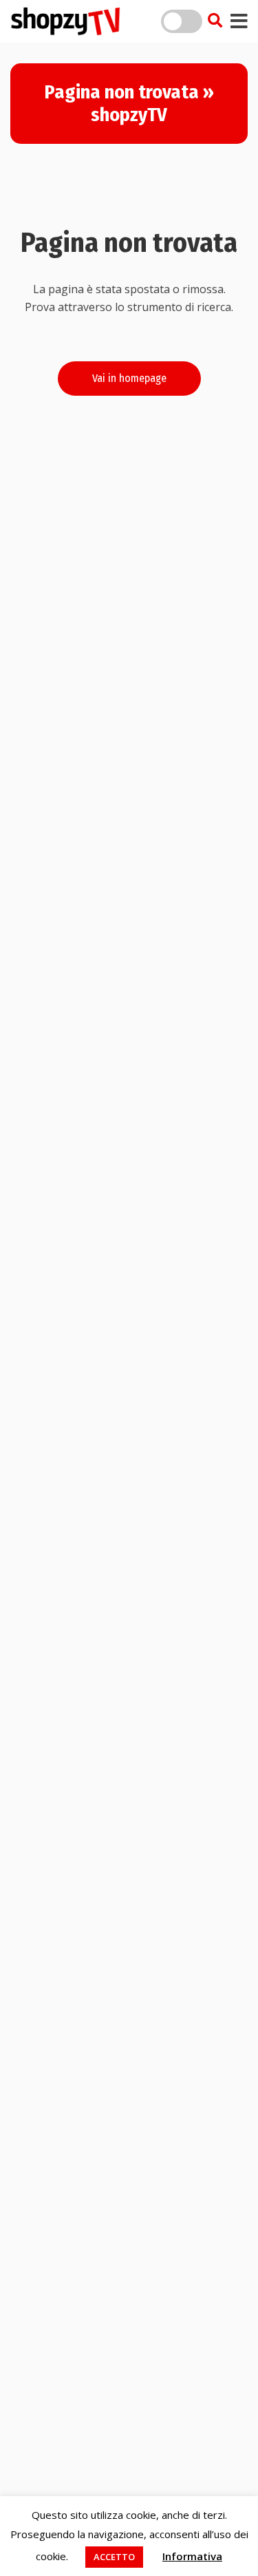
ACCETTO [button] (114, 2557)
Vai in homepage (129, 378)
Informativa (192, 2556)
